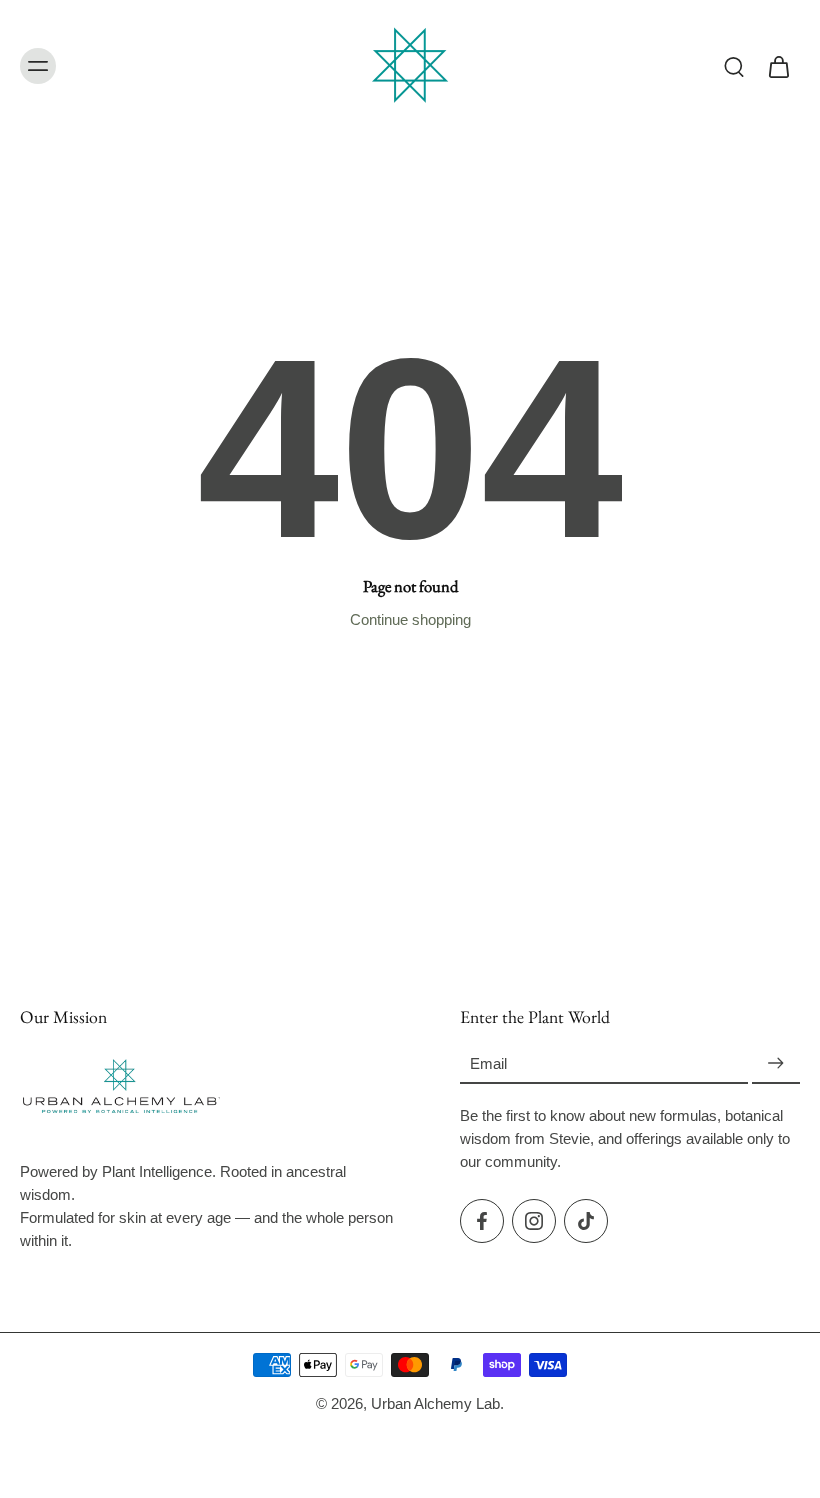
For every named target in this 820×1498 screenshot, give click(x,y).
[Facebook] (482, 1221)
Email (488, 1063)
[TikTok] (586, 1221)
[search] (734, 66)
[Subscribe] (776, 1064)
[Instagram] (534, 1221)
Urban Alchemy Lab (435, 1403)
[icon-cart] (778, 66)
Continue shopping (410, 619)
